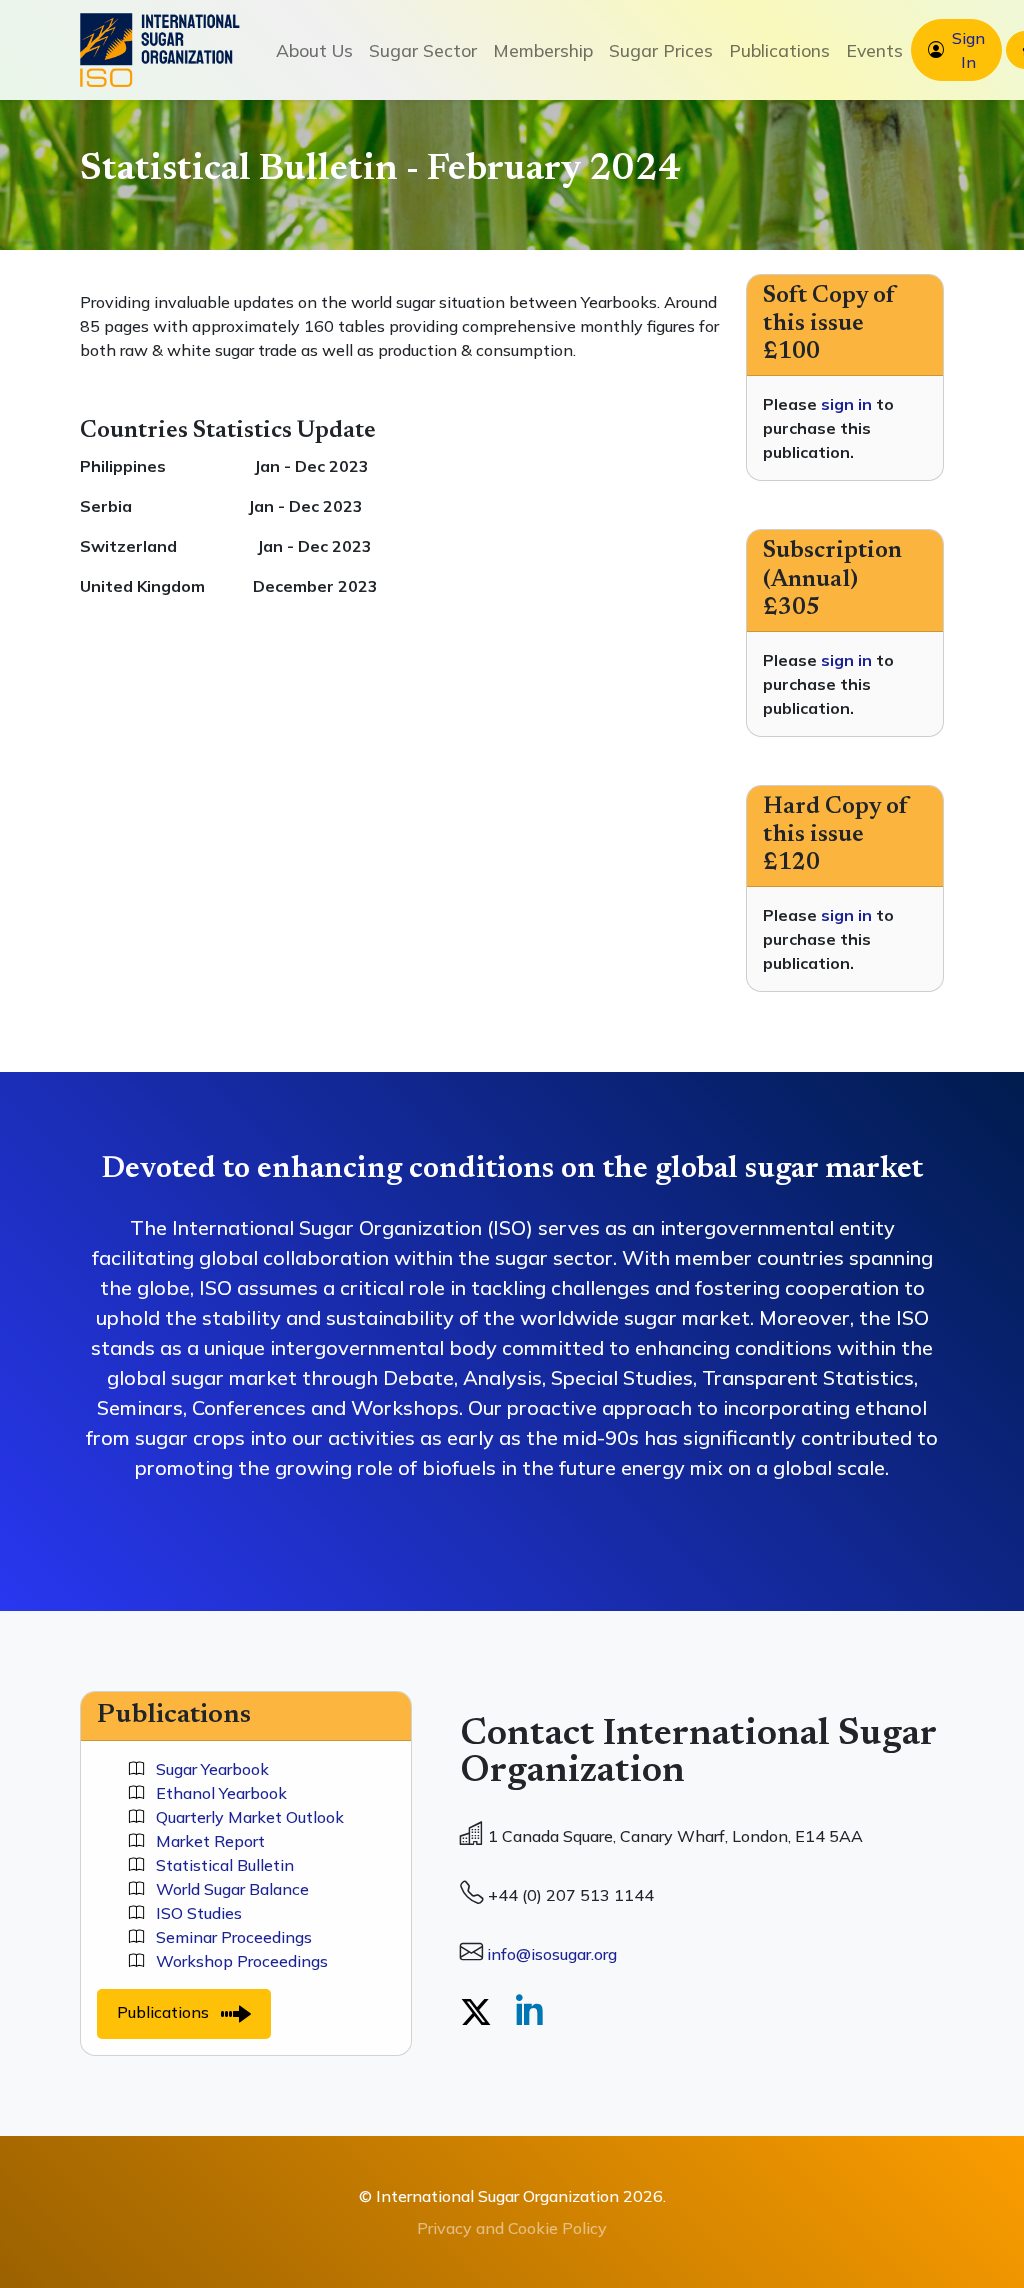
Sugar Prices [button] (661, 50)
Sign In (968, 50)
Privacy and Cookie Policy (512, 2228)
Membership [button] (543, 50)
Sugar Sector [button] (423, 50)
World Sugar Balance (226, 1889)
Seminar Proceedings (228, 1937)
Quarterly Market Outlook (244, 1817)
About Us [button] (314, 50)
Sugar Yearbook (206, 1769)
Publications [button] (779, 50)
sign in (846, 404)
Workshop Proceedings (236, 1961)
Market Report (204, 1841)
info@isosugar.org (552, 1954)
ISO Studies (193, 1913)
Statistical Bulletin (219, 1865)
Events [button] (874, 50)
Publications (169, 2012)
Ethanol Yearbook (215, 1793)
